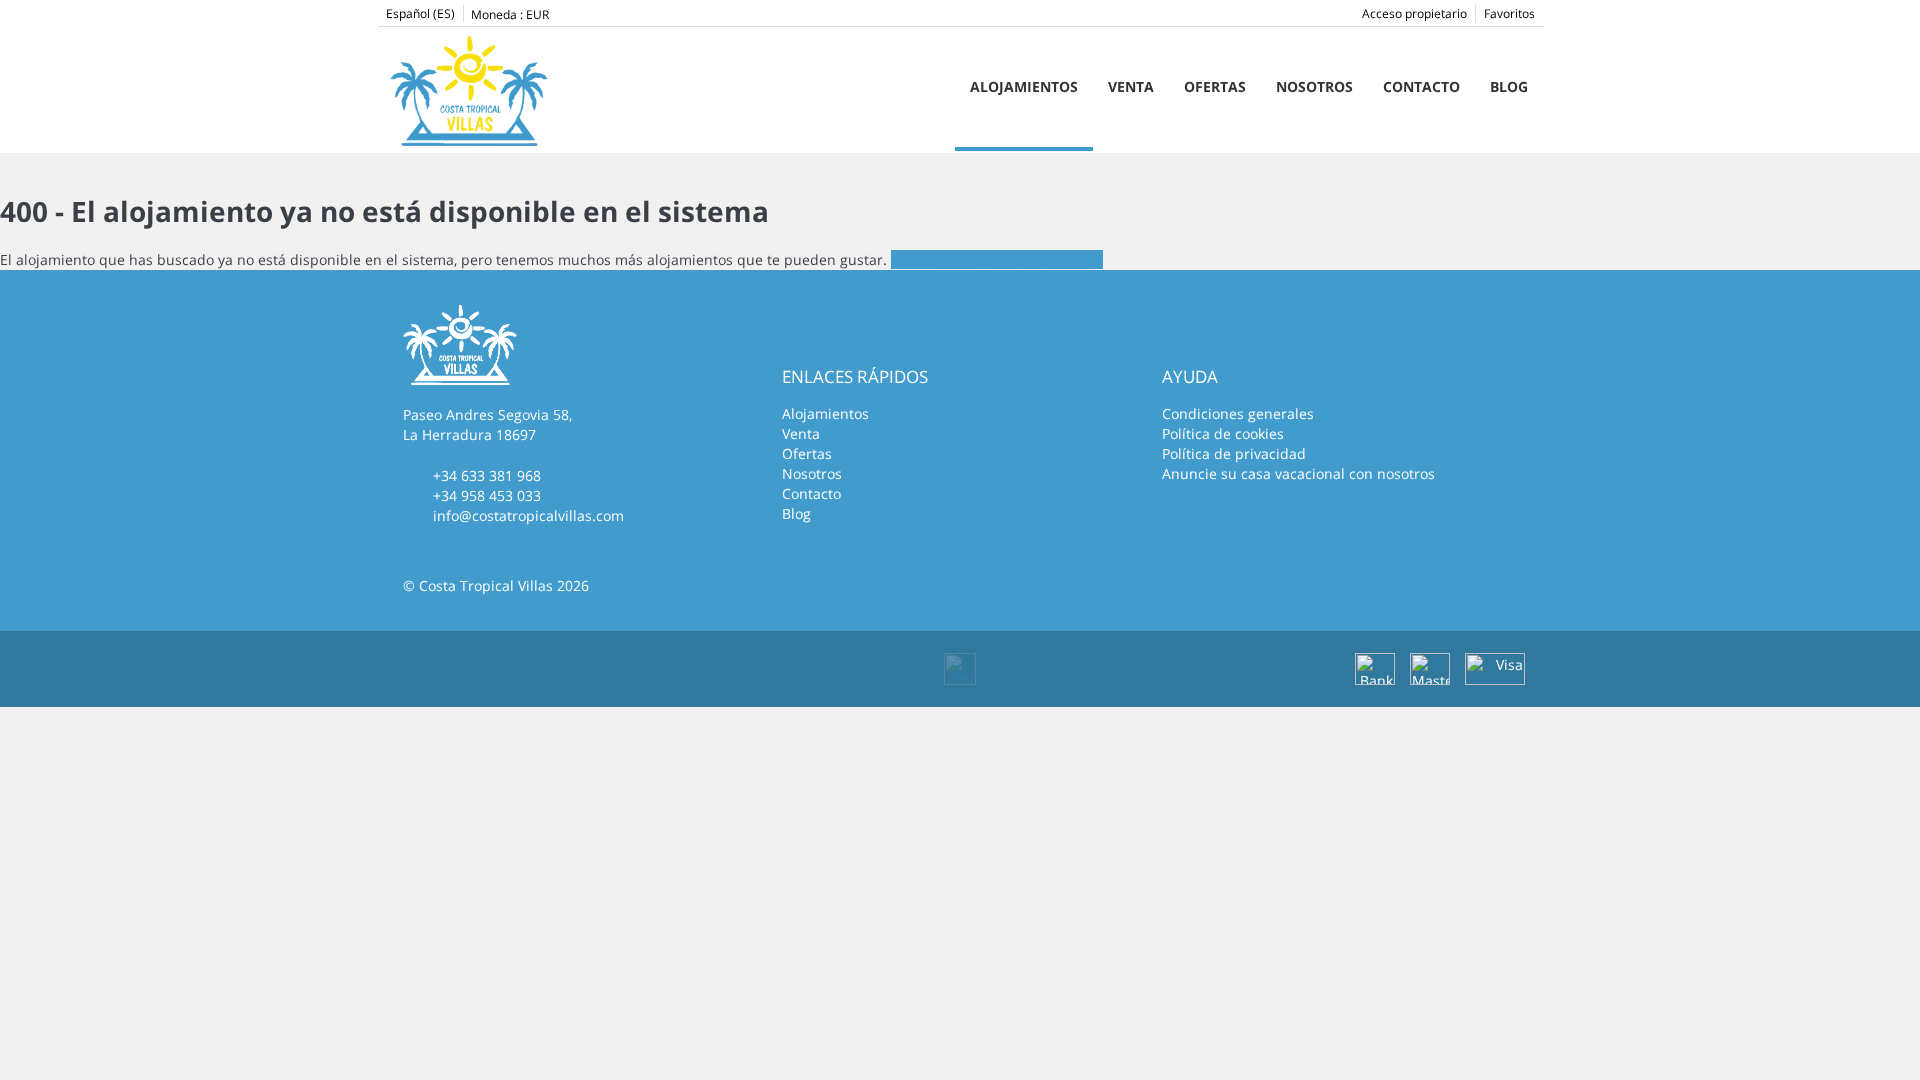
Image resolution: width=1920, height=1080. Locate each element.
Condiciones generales (1238, 413)
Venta (1131, 86)
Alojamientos (1024, 86)
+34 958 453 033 (487, 495)
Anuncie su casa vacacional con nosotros (1298, 473)
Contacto (1421, 86)
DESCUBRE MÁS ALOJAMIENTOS (997, 259)
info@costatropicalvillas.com (528, 515)
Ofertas (1215, 86)
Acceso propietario (1414, 13)
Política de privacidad (1234, 453)
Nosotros (1314, 86)
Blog (1509, 86)
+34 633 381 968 (487, 475)
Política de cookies (1223, 433)
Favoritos (1509, 13)
